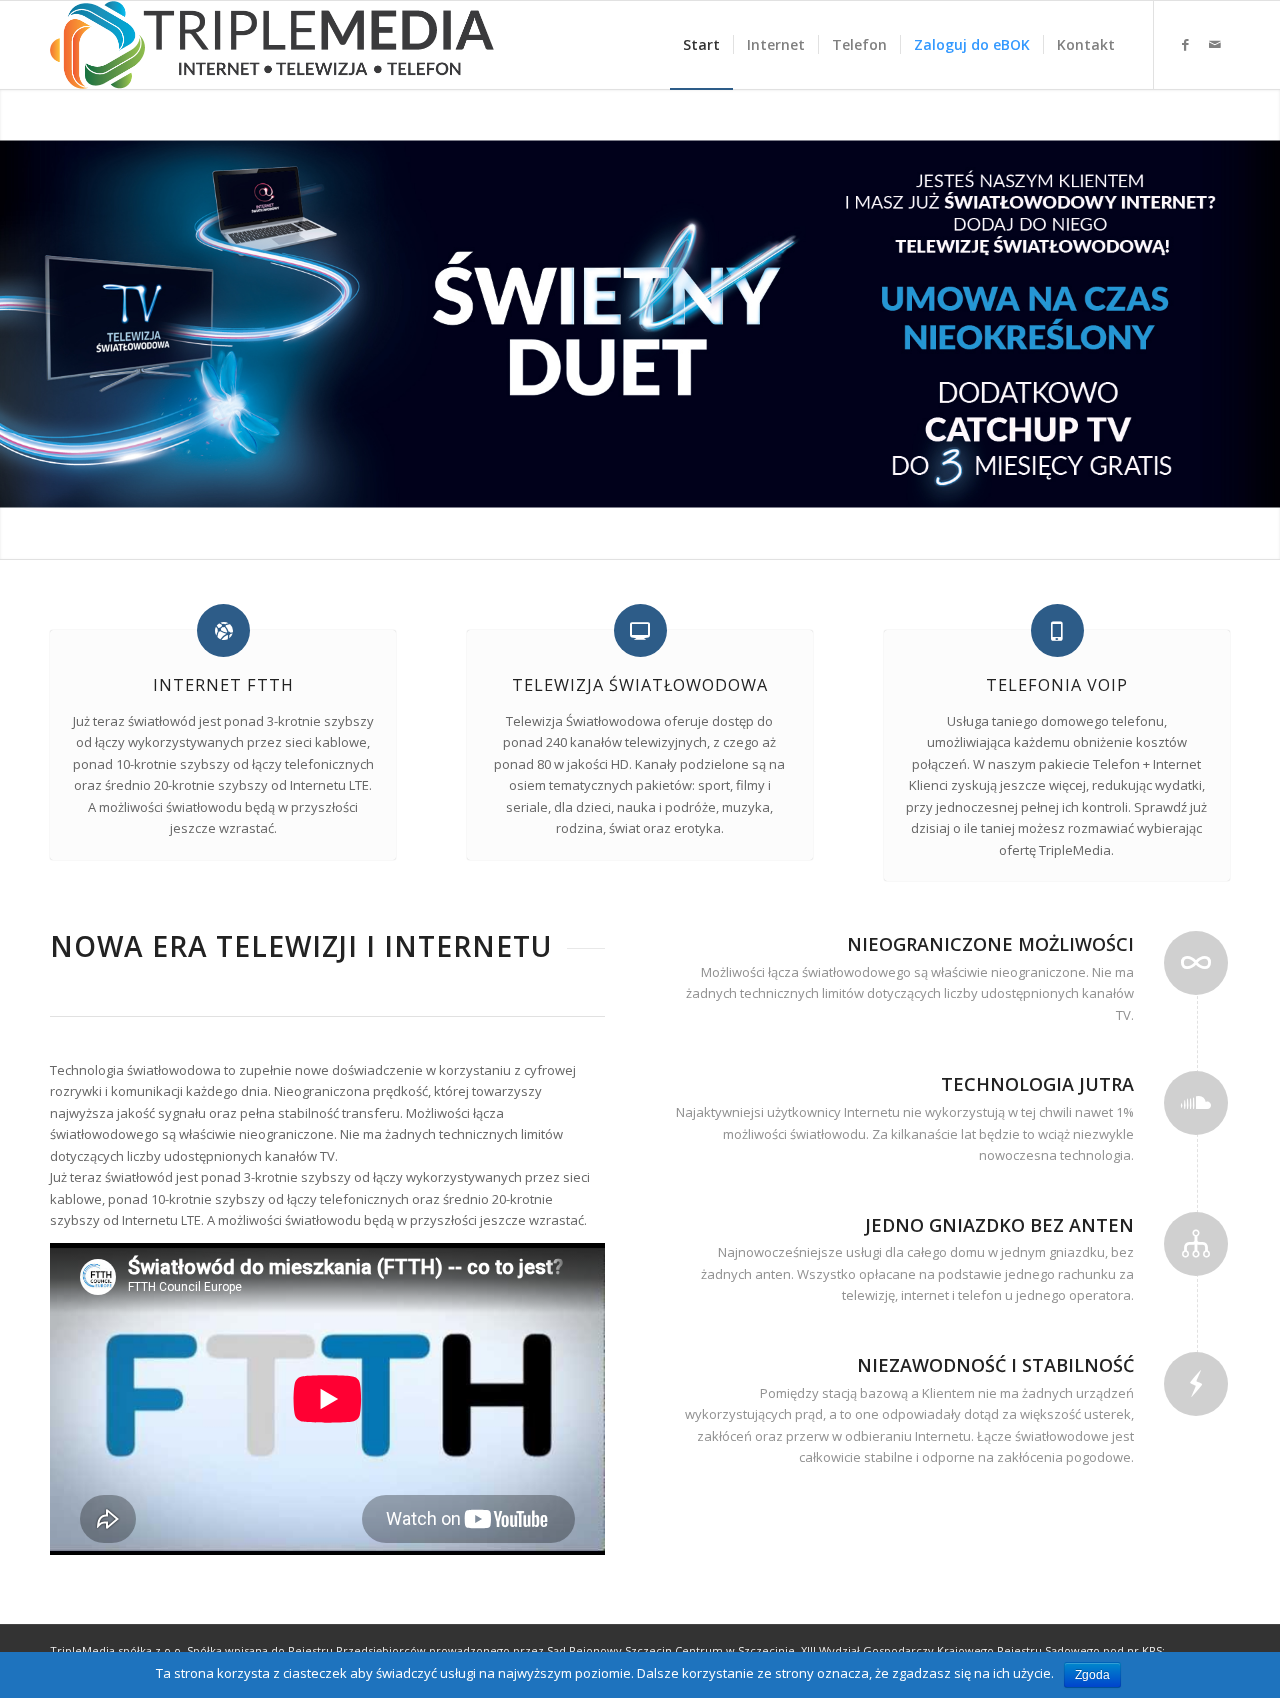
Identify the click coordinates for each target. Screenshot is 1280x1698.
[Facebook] (1185, 44)
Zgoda (1092, 1675)
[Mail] (1215, 44)
